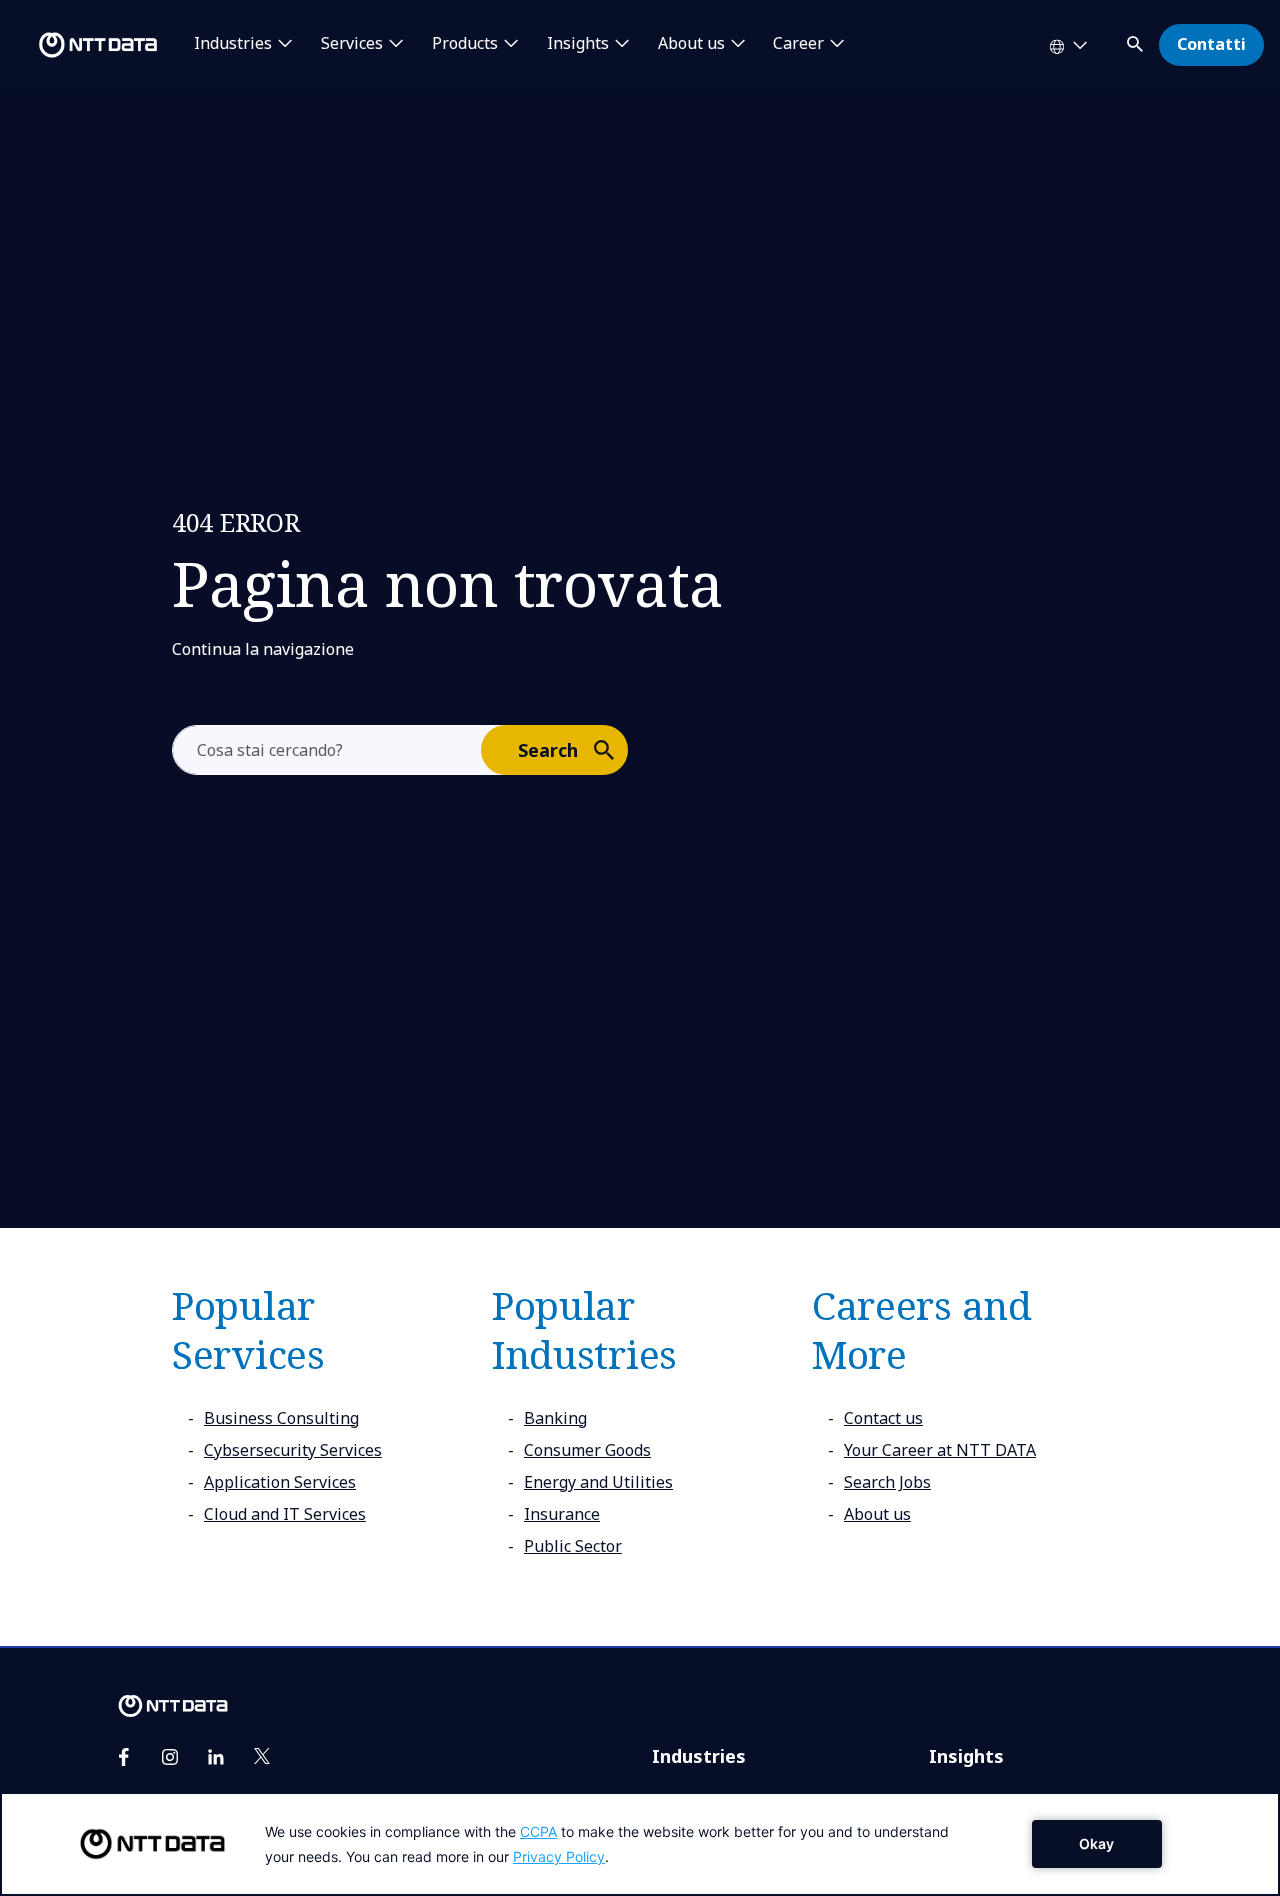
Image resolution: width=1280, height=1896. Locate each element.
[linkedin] (216, 1757)
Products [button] (465, 44)
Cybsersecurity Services (293, 1450)
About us (877, 1514)
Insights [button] (578, 44)
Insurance (562, 1514)
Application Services (280, 1482)
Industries (699, 1756)
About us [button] (691, 44)
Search (548, 750)
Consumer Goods (587, 1450)
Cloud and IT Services (285, 1514)
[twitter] (262, 1757)
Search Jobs (887, 1482)
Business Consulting (281, 1418)
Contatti (1211, 44)
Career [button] (798, 44)
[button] (1137, 40)
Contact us (883, 1418)
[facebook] (124, 1757)
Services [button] (352, 44)
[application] (640, 1844)
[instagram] (170, 1757)
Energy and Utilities (598, 1482)
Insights (966, 1756)
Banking (555, 1418)
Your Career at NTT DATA (940, 1450)
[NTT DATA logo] (82, 45)
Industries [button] (233, 44)
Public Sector (573, 1546)
